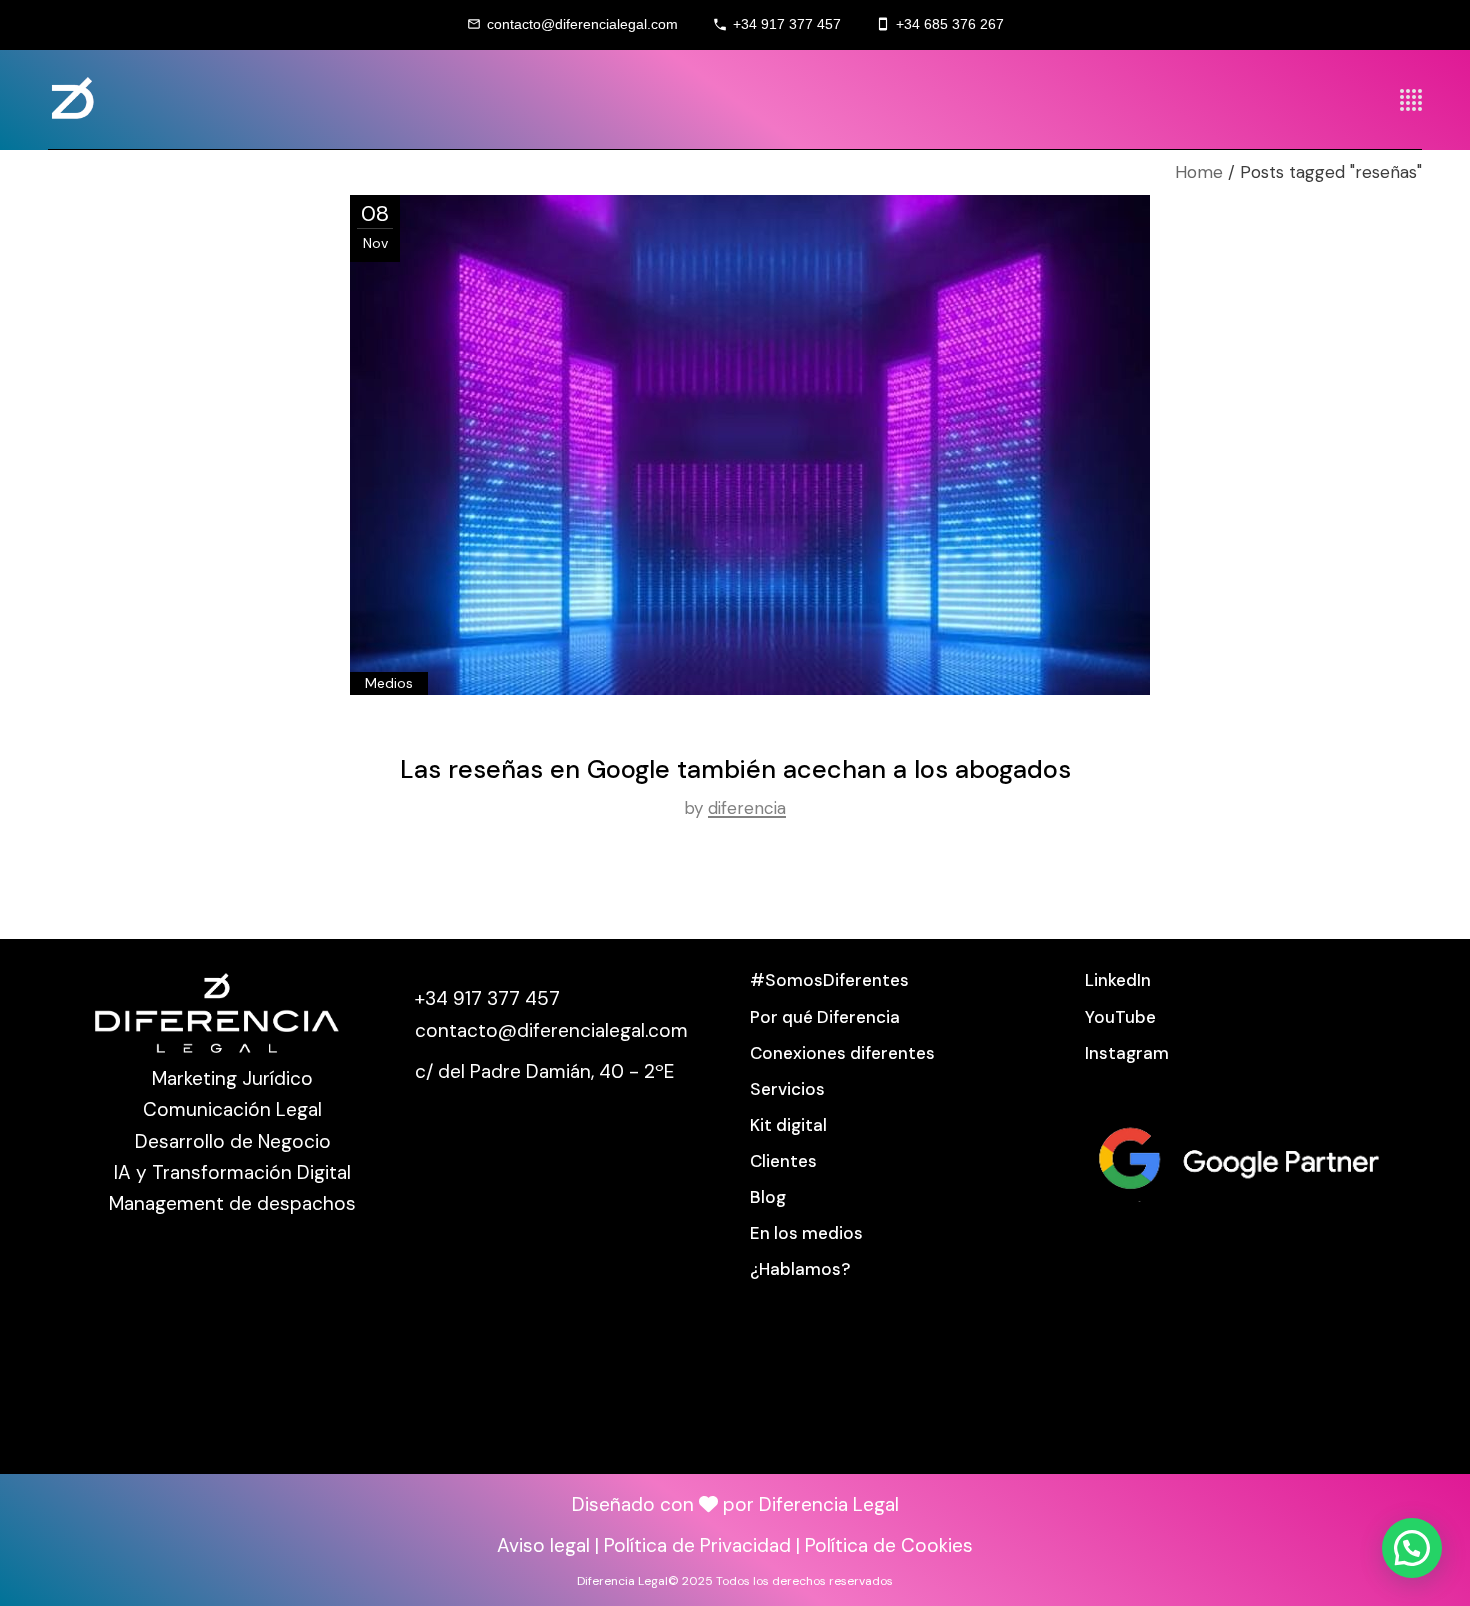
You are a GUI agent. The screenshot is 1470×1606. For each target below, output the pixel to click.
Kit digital (788, 1125)
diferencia (747, 808)
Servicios (787, 1089)
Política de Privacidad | (704, 1545)
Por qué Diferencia (825, 1017)
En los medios (806, 1233)
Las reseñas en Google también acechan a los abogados (735, 769)
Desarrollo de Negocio (233, 1141)
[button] (1412, 1548)
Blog (768, 1197)
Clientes (783, 1161)
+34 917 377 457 (787, 24)
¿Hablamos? (800, 1269)
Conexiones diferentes (842, 1053)
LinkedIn (1118, 980)
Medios (389, 683)
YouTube (1120, 1017)
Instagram (1127, 1053)
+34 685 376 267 (950, 24)
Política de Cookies (889, 1545)
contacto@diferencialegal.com (582, 24)
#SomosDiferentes (829, 980)
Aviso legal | (550, 1545)
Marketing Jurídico (232, 1078)
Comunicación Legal (232, 1109)
